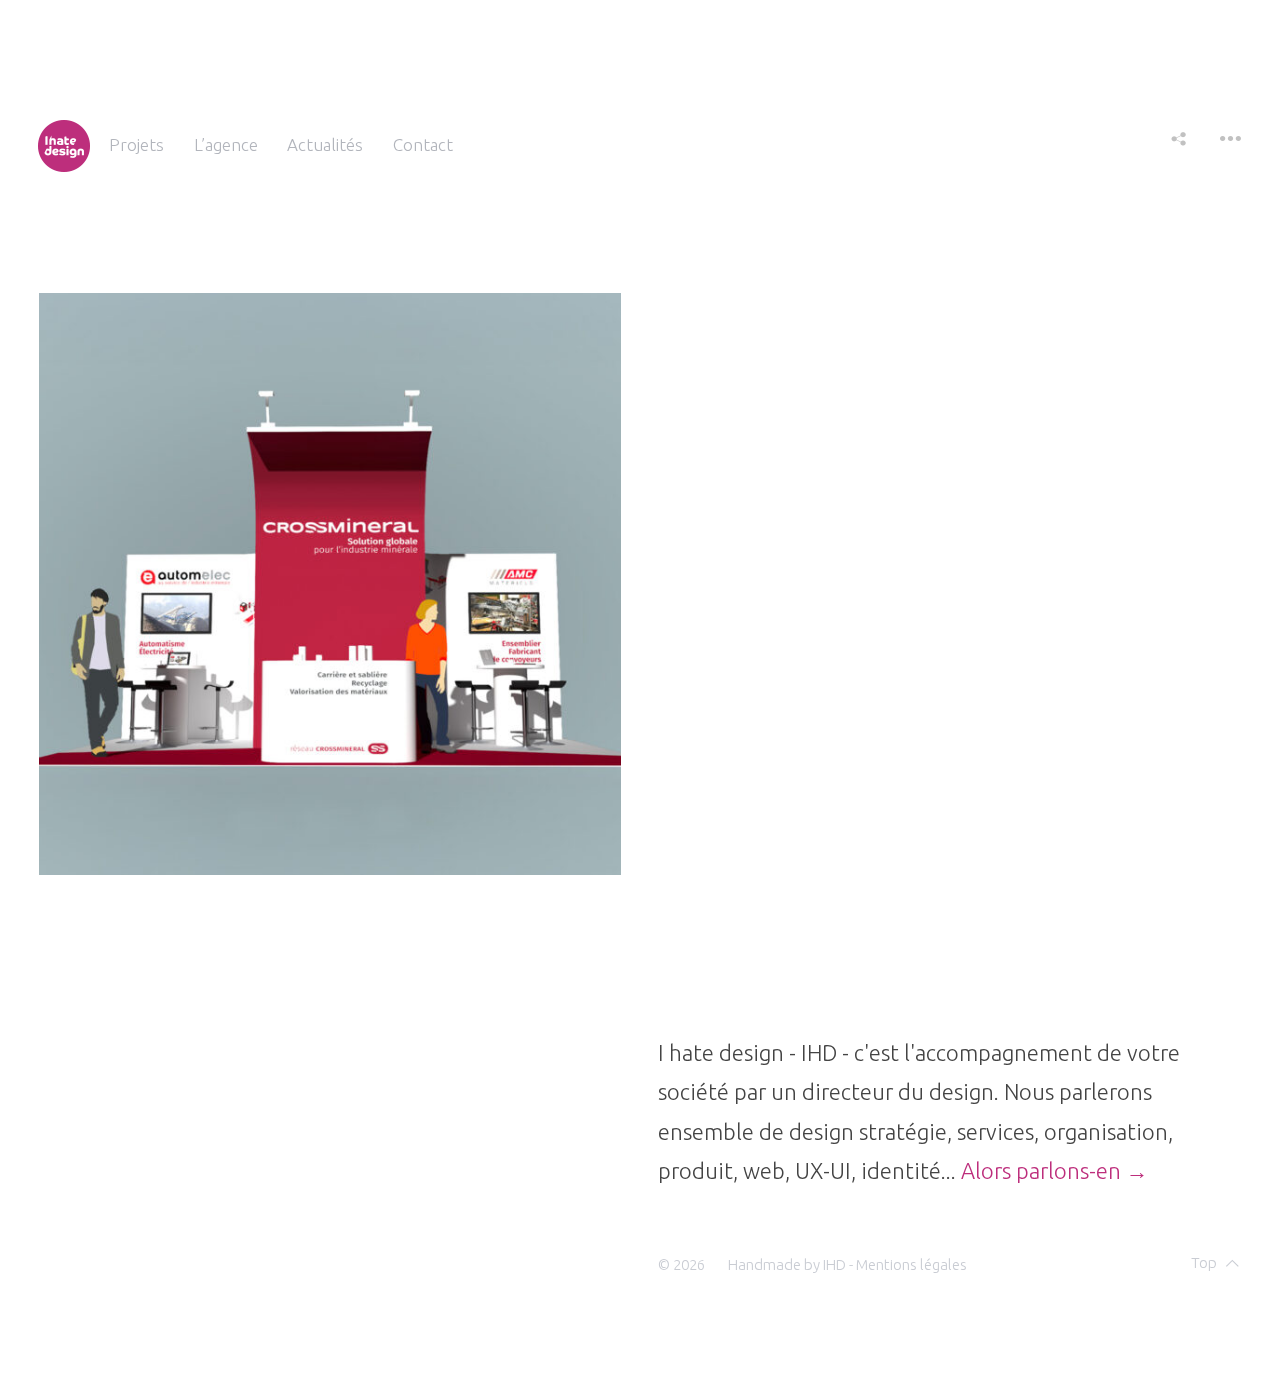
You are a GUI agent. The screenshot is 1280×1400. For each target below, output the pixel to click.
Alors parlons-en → (1054, 1170)
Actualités (325, 144)
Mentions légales (911, 1264)
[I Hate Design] (64, 144)
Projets (136, 144)
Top (1204, 1262)
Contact (423, 144)
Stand (90, 828)
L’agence (226, 144)
